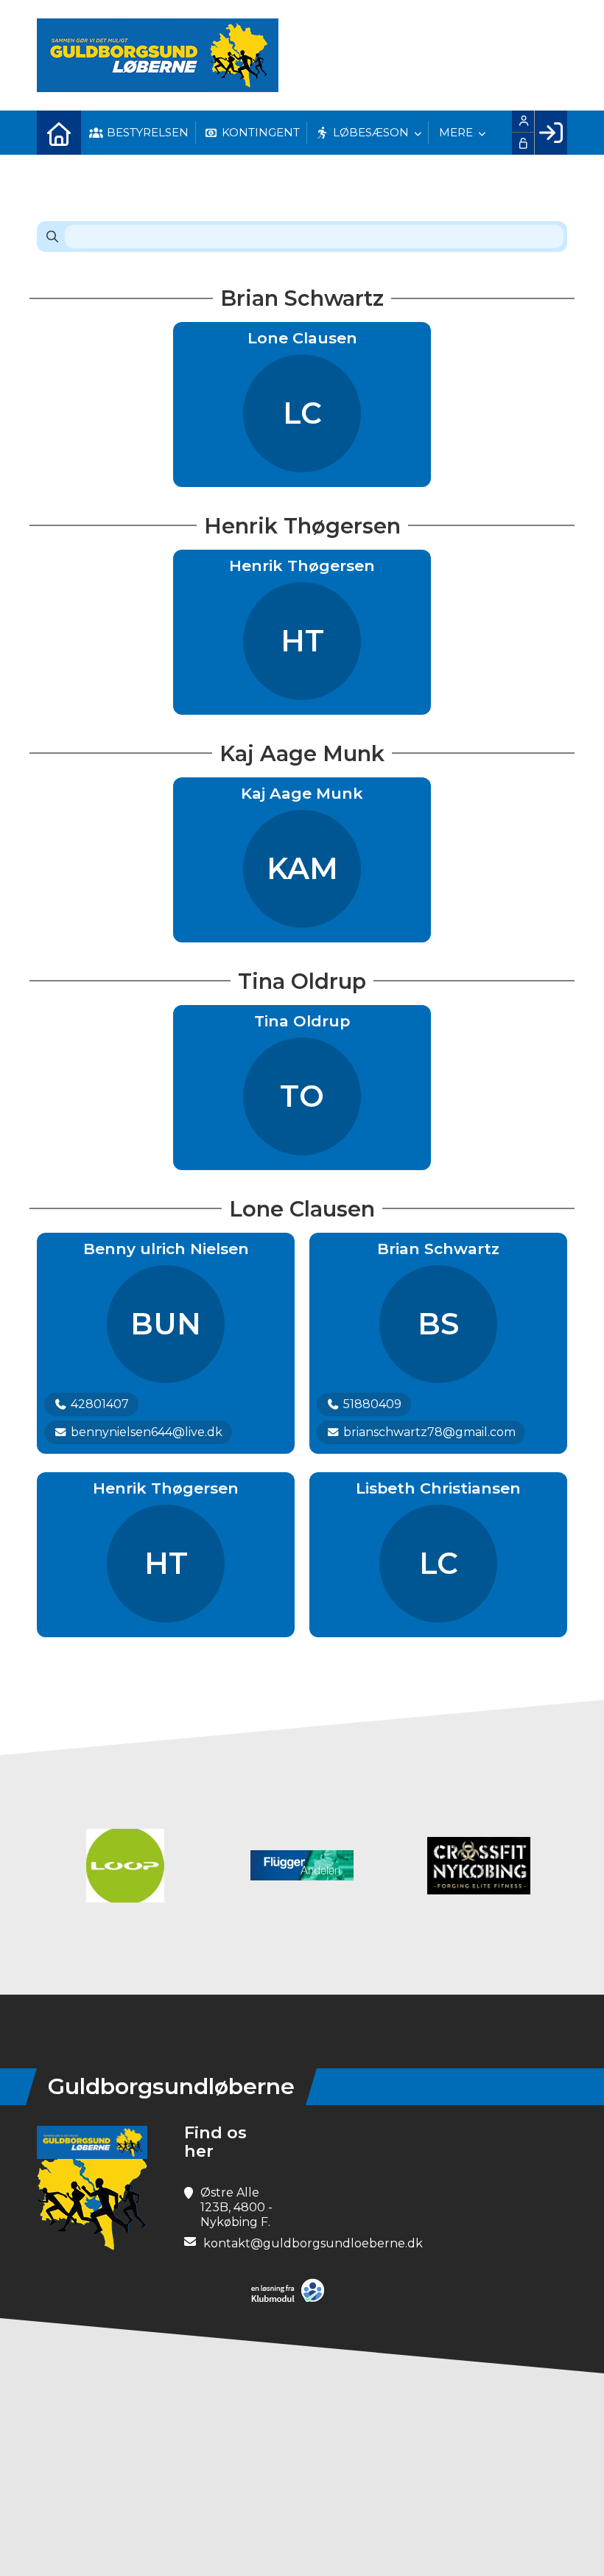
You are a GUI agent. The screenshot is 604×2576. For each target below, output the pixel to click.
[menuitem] (59, 133)
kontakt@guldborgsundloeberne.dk (313, 2243)
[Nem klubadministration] (291, 2299)
